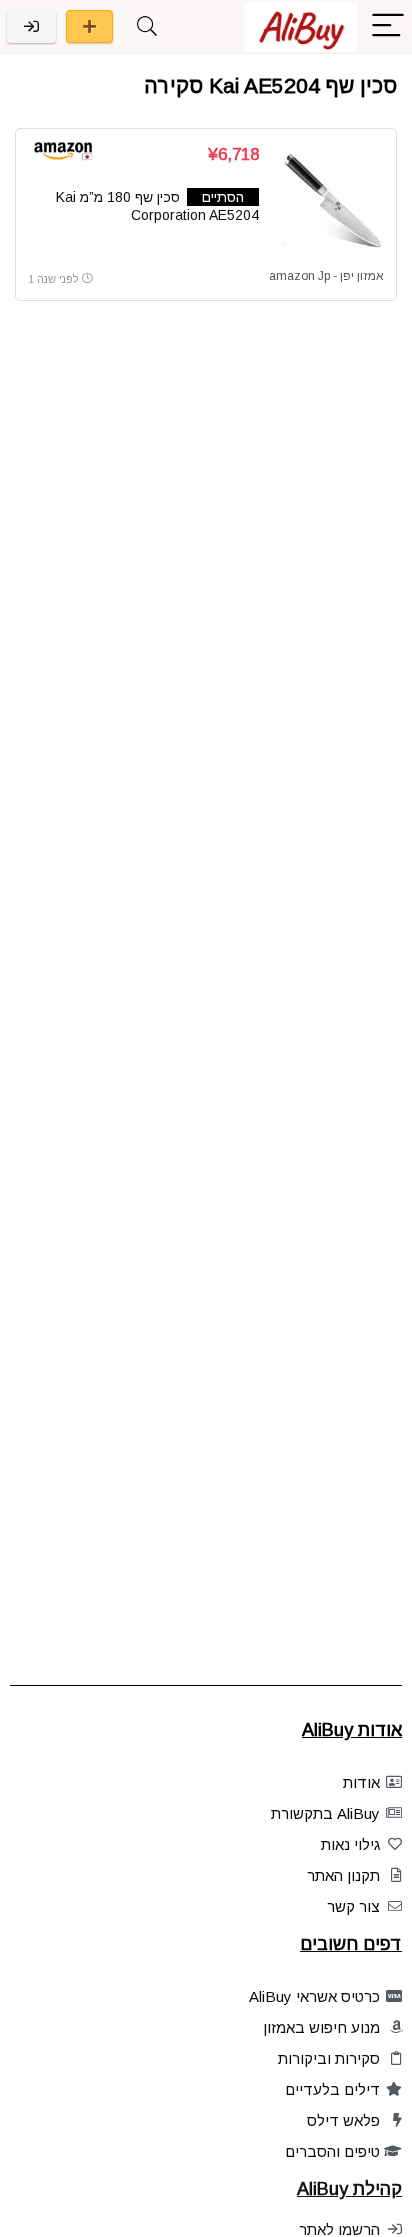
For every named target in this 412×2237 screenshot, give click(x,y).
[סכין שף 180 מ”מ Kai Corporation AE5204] (329, 201)
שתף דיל (89, 26)
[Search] (147, 26)
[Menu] (388, 26)
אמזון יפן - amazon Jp (326, 276)
